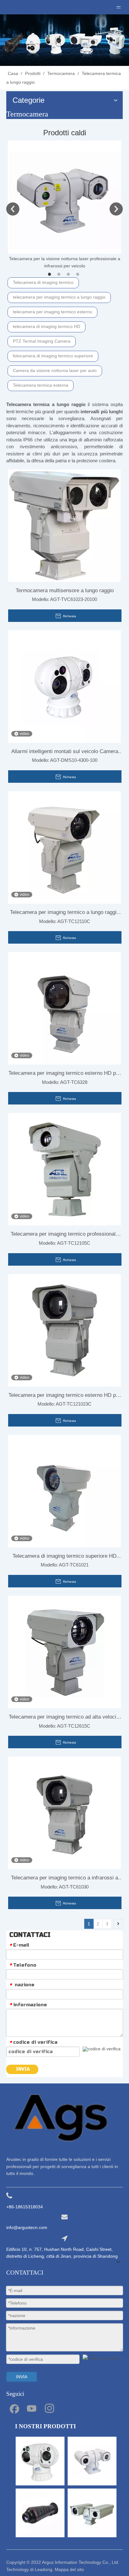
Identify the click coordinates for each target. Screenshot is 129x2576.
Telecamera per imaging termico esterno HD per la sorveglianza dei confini (64, 1075)
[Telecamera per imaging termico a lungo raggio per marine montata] (64, 847)
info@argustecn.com (27, 2227)
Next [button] (116, 209)
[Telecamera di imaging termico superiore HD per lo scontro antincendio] (64, 1491)
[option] (64, 205)
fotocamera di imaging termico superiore (53, 356)
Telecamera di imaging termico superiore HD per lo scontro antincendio (64, 1557)
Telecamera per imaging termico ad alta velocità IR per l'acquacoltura (65, 1718)
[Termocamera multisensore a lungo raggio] (64, 525)
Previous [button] (13, 209)
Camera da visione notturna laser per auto (55, 370)
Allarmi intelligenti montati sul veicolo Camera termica (65, 753)
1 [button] (50, 274)
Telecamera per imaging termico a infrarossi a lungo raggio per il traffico (64, 1879)
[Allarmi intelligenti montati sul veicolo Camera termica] (64, 686)
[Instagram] (49, 2408)
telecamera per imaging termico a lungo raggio (59, 297)
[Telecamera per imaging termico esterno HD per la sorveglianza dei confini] (64, 1008)
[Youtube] (32, 2408)
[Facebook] (14, 2408)
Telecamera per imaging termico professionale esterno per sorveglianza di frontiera (64, 1235)
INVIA (23, 2069)
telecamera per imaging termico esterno (52, 312)
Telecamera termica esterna (41, 385)
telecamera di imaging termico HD (46, 326)
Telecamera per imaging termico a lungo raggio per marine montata (65, 914)
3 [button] (69, 274)
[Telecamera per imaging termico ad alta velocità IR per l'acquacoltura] (64, 1652)
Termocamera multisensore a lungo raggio (65, 591)
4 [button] (79, 274)
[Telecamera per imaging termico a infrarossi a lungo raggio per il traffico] (64, 1813)
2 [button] (60, 274)
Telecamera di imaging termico (43, 282)
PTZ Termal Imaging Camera (42, 341)
